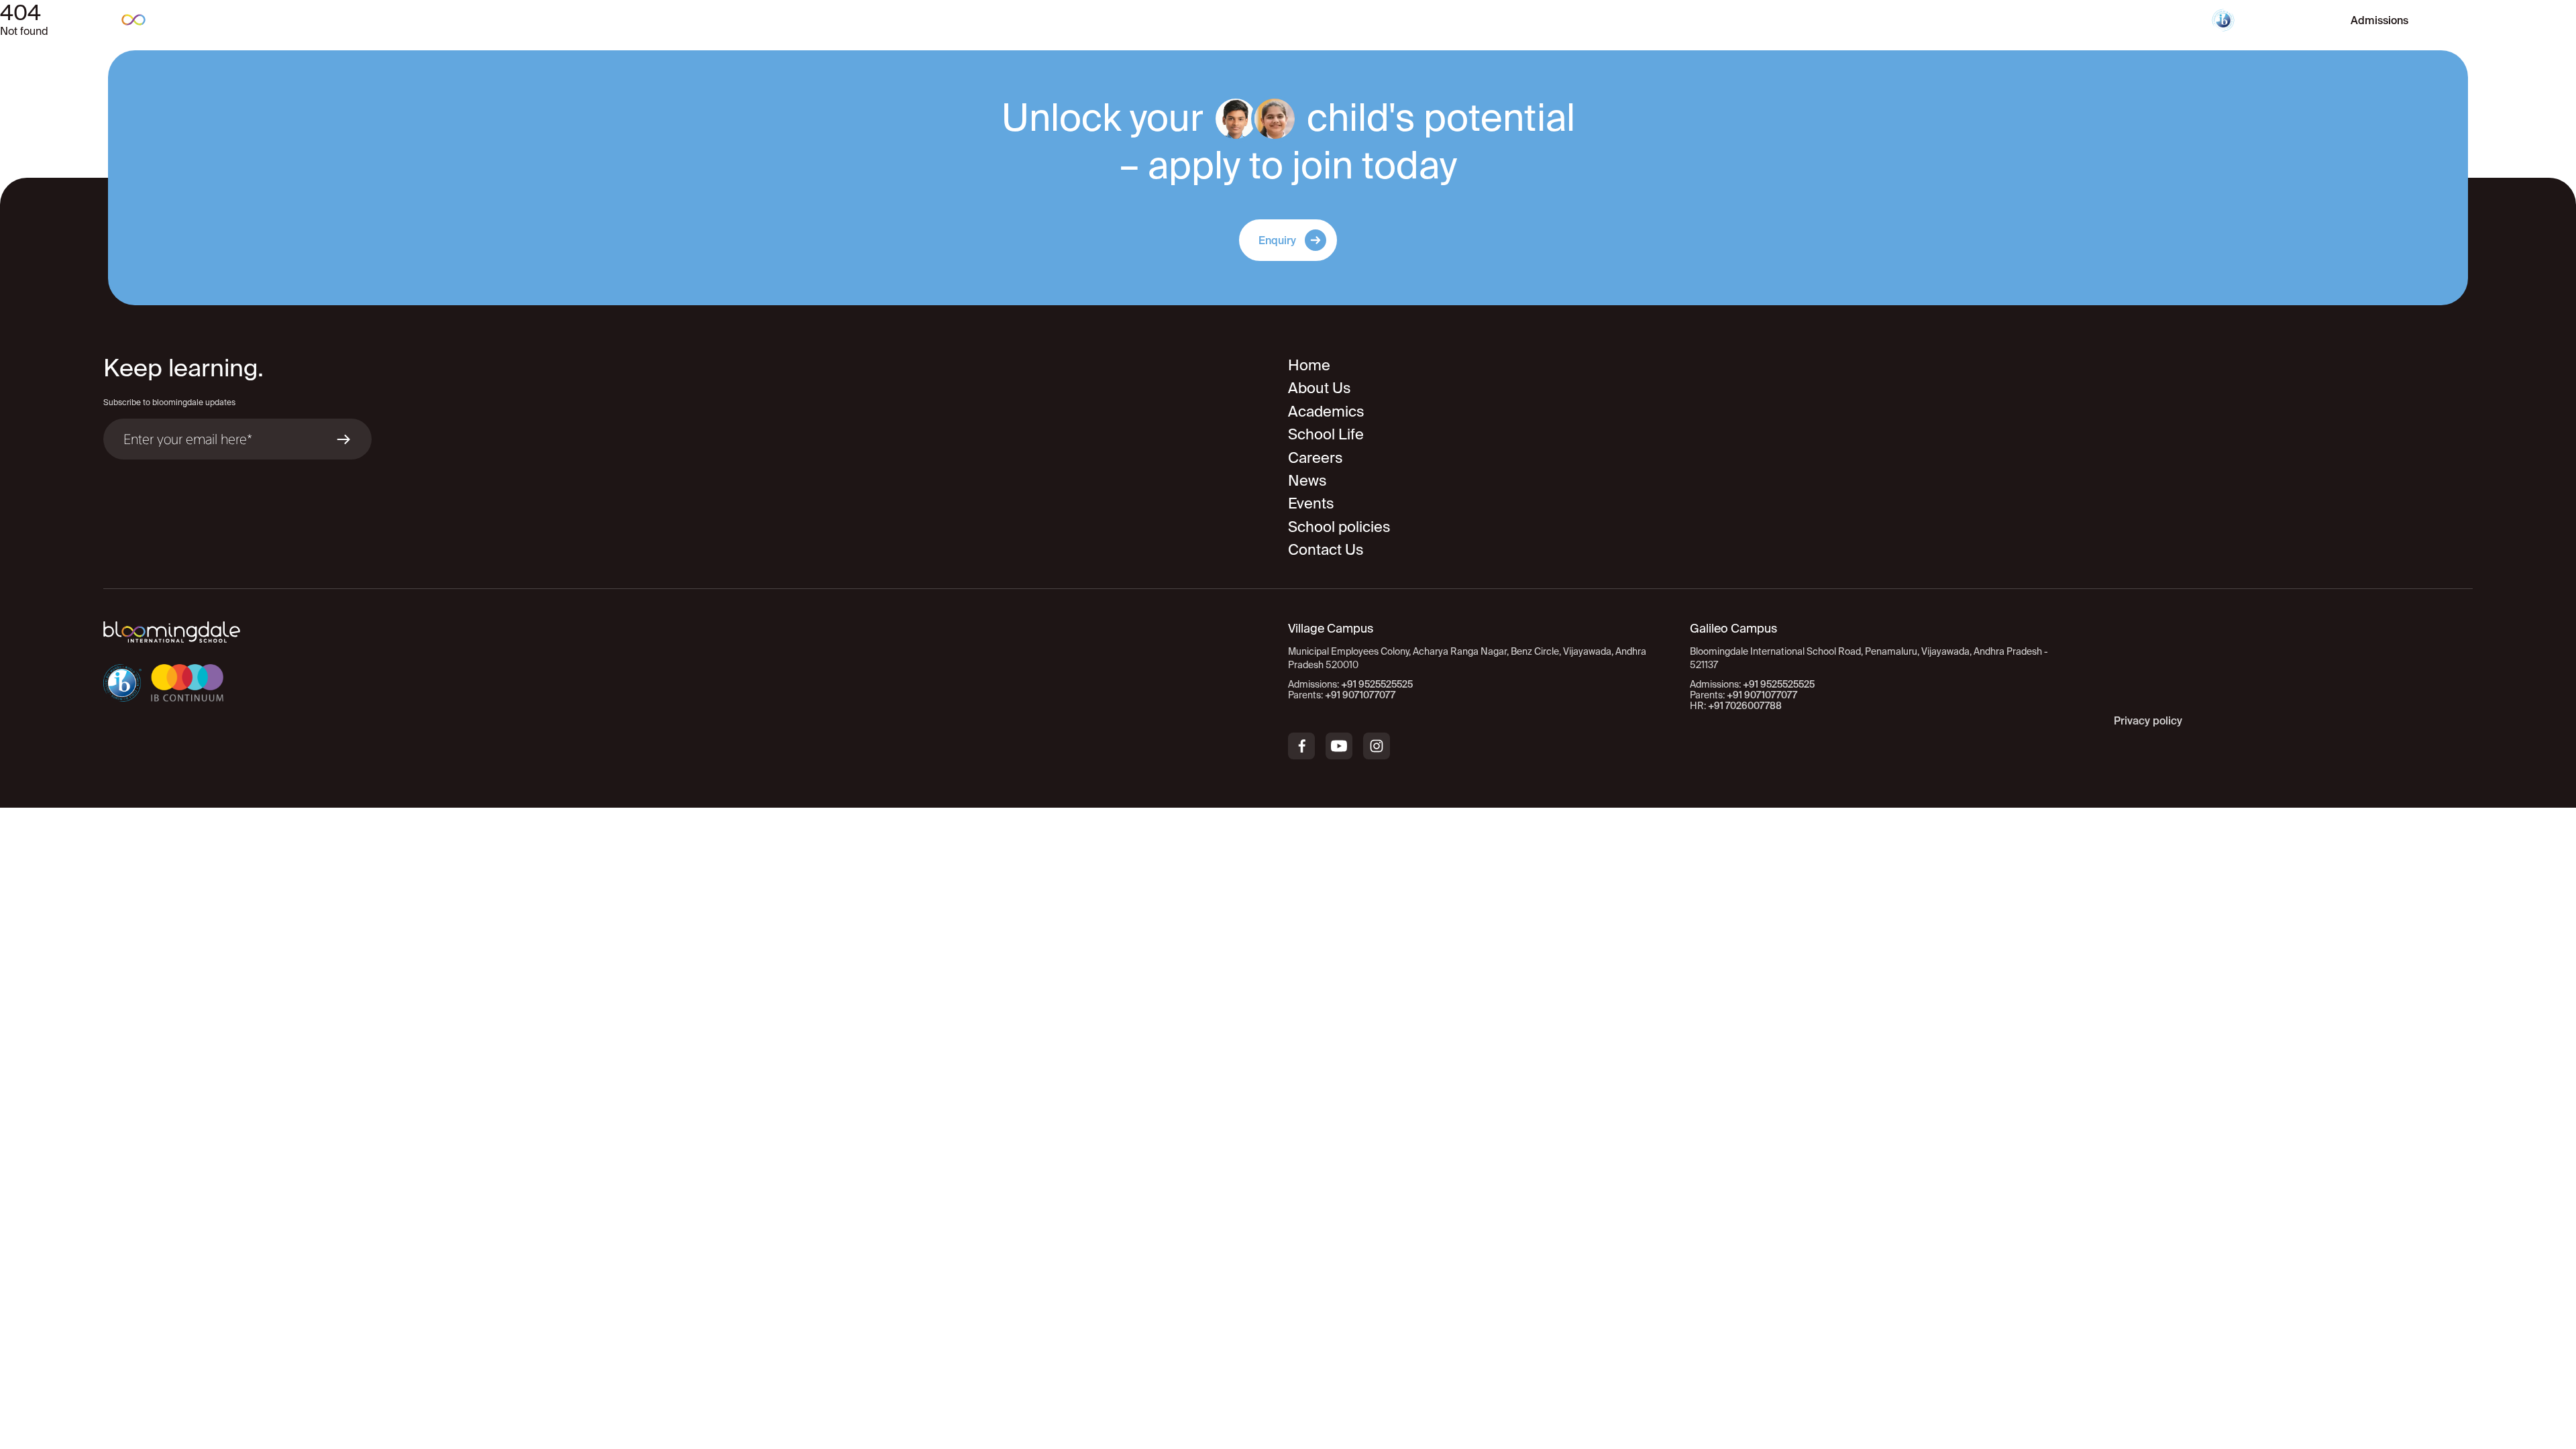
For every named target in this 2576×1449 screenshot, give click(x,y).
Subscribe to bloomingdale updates (169, 402)
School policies (1339, 526)
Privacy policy (2148, 720)
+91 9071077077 (1360, 695)
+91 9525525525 (1377, 684)
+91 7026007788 (1745, 706)
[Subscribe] (343, 439)
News (1307, 480)
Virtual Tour (2286, 20)
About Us (1320, 387)
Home (1309, 365)
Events (1311, 503)
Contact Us (1326, 549)
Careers (1316, 457)
